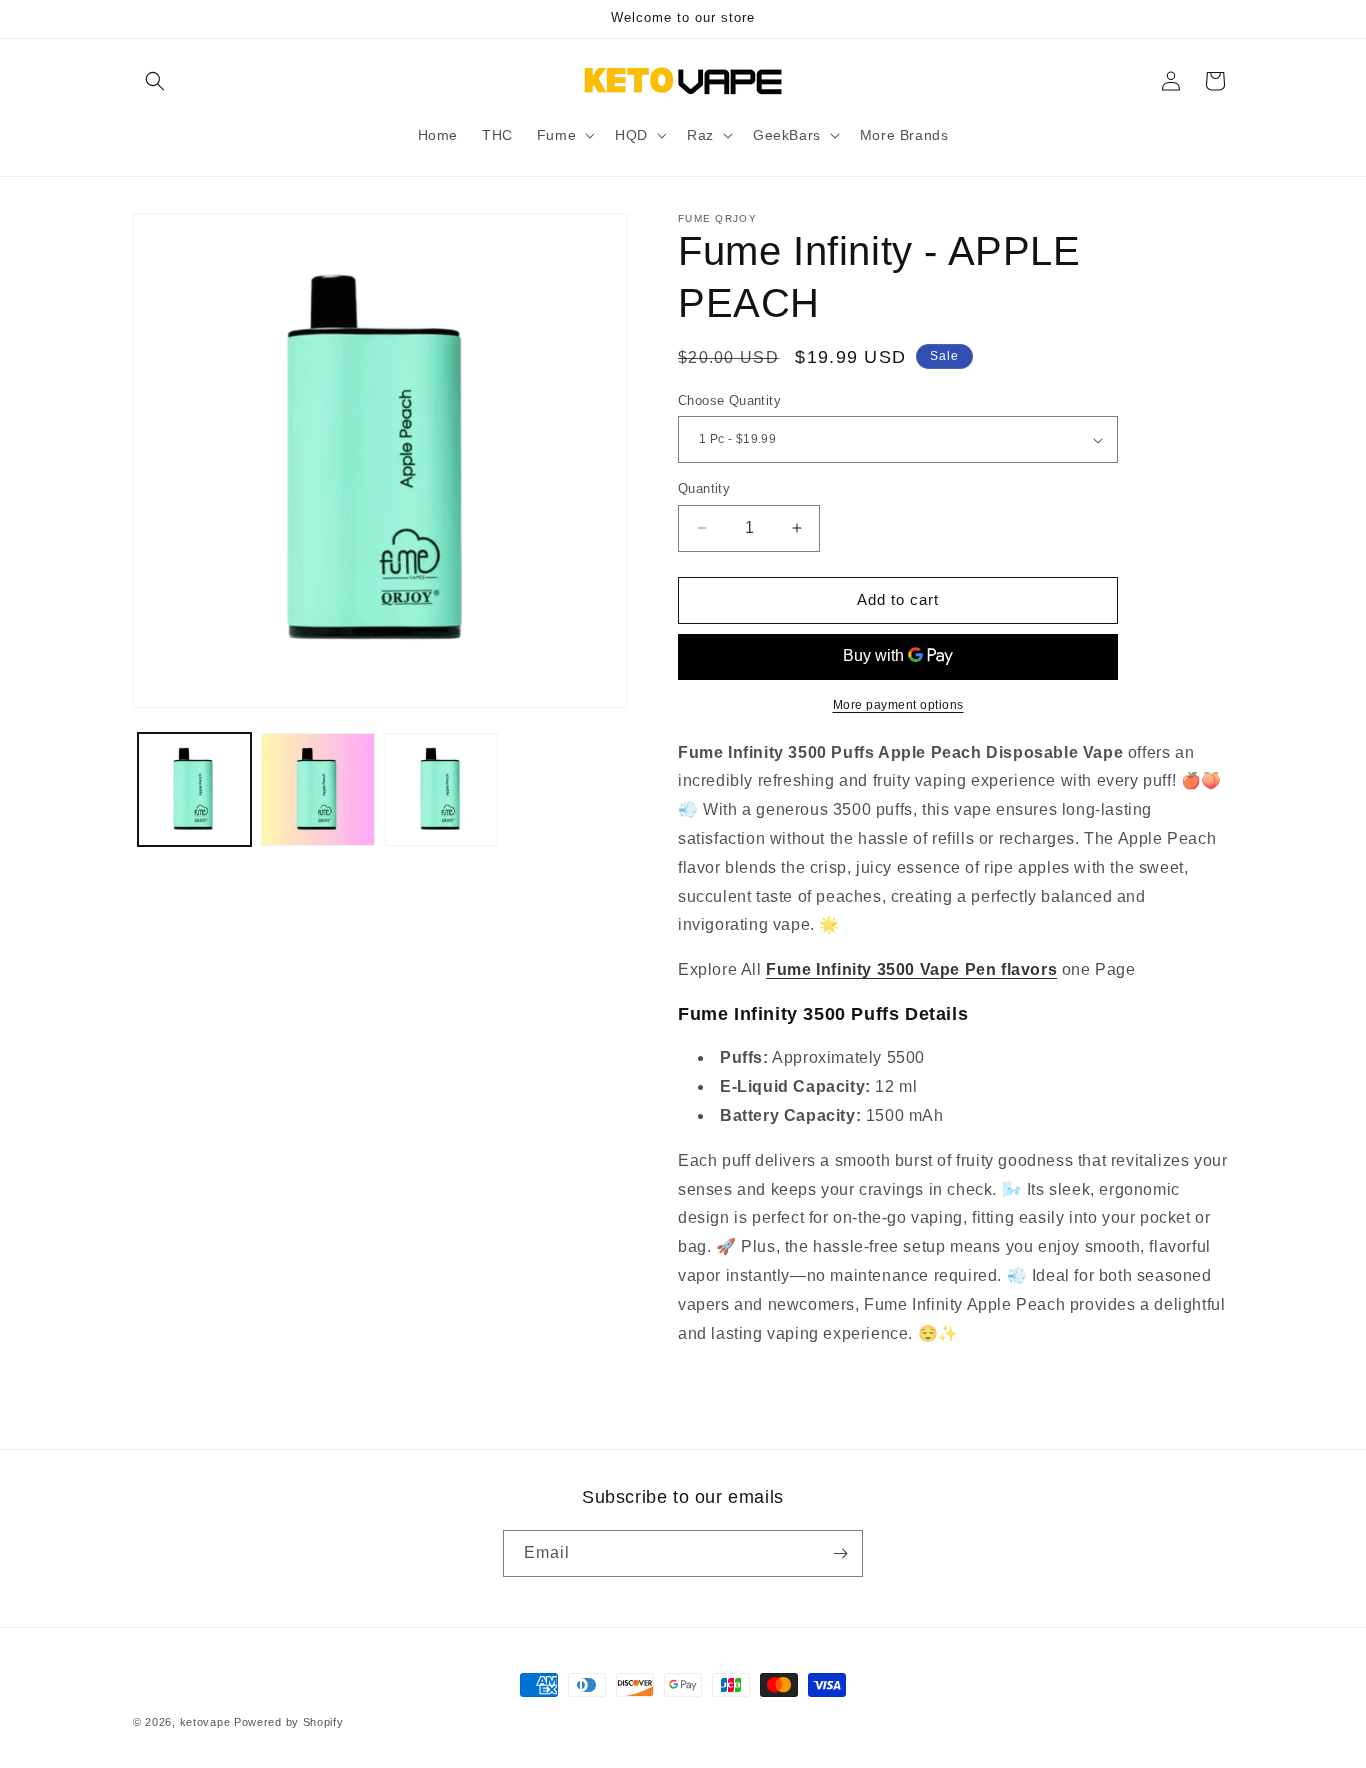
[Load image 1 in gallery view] (194, 789)
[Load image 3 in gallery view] (441, 789)
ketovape (205, 1722)
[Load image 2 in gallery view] (317, 789)
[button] (155, 81)
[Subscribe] (840, 1553)
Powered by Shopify (289, 1722)
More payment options (898, 705)
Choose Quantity (729, 400)
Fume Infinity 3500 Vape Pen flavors (911, 969)
